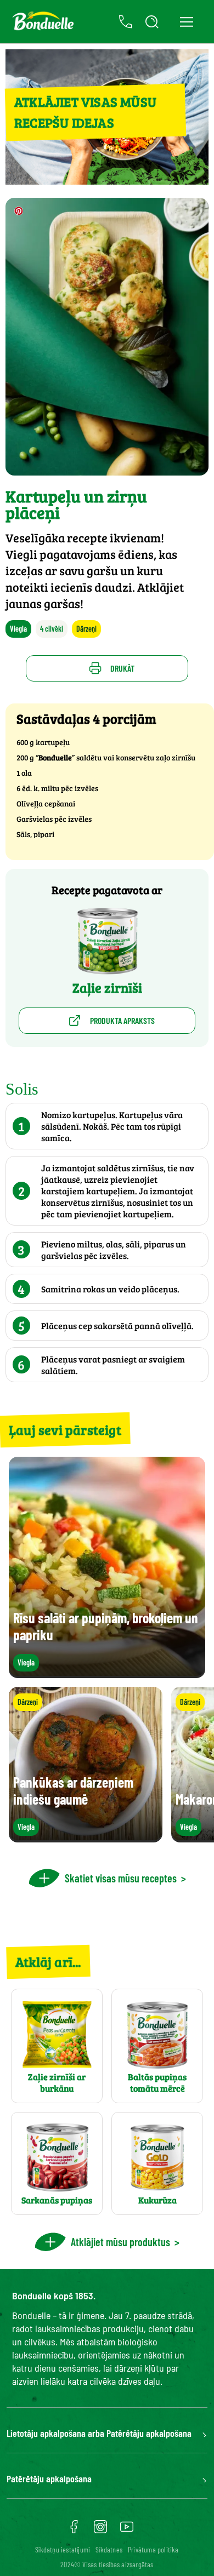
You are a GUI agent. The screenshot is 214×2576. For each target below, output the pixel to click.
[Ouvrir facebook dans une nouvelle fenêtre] (74, 2531)
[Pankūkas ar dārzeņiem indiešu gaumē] (86, 1837)
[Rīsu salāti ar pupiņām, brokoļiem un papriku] (107, 1673)
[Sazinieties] (126, 22)
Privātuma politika (153, 2549)
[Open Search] (152, 22)
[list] (107, 1765)
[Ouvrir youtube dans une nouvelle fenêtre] (127, 2531)
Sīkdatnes (109, 2549)
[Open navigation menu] (186, 22)
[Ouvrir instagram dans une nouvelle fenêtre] (100, 2531)
